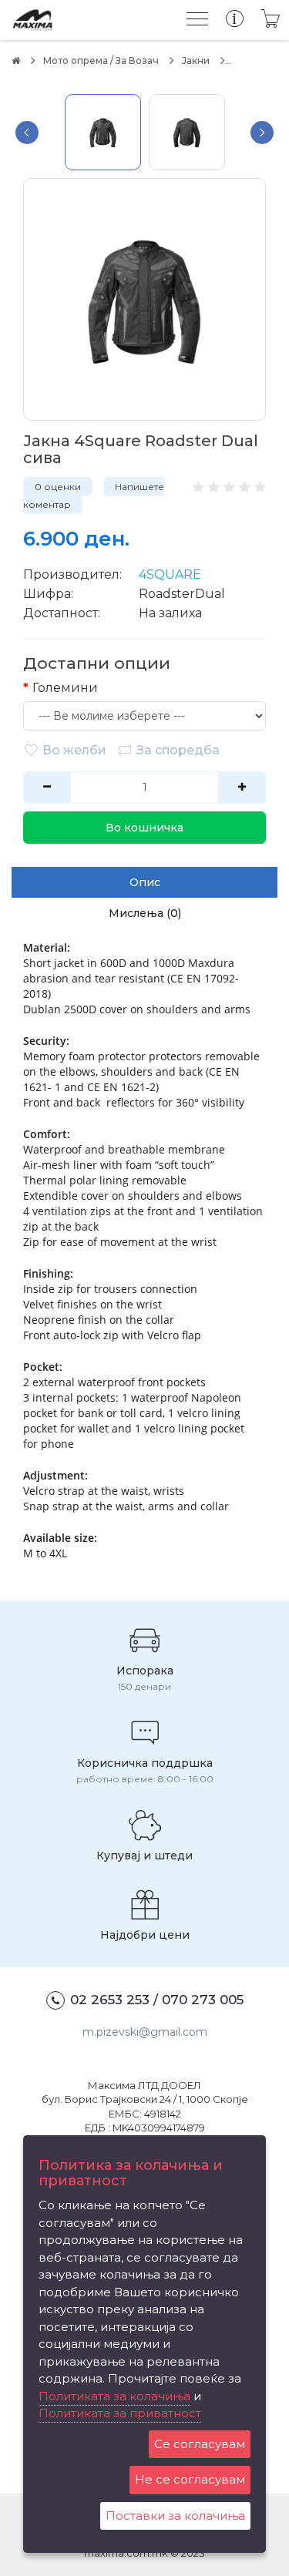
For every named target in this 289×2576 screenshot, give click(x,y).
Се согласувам (200, 2444)
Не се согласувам (190, 2479)
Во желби (74, 750)
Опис (145, 882)
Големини (65, 688)
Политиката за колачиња (114, 2396)
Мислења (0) (145, 913)
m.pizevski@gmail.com (145, 2032)
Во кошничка (144, 828)
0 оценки (58, 487)
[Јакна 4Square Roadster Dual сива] (144, 299)
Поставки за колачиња (175, 2516)
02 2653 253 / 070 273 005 (157, 2000)
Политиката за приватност (120, 2413)
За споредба (178, 750)
